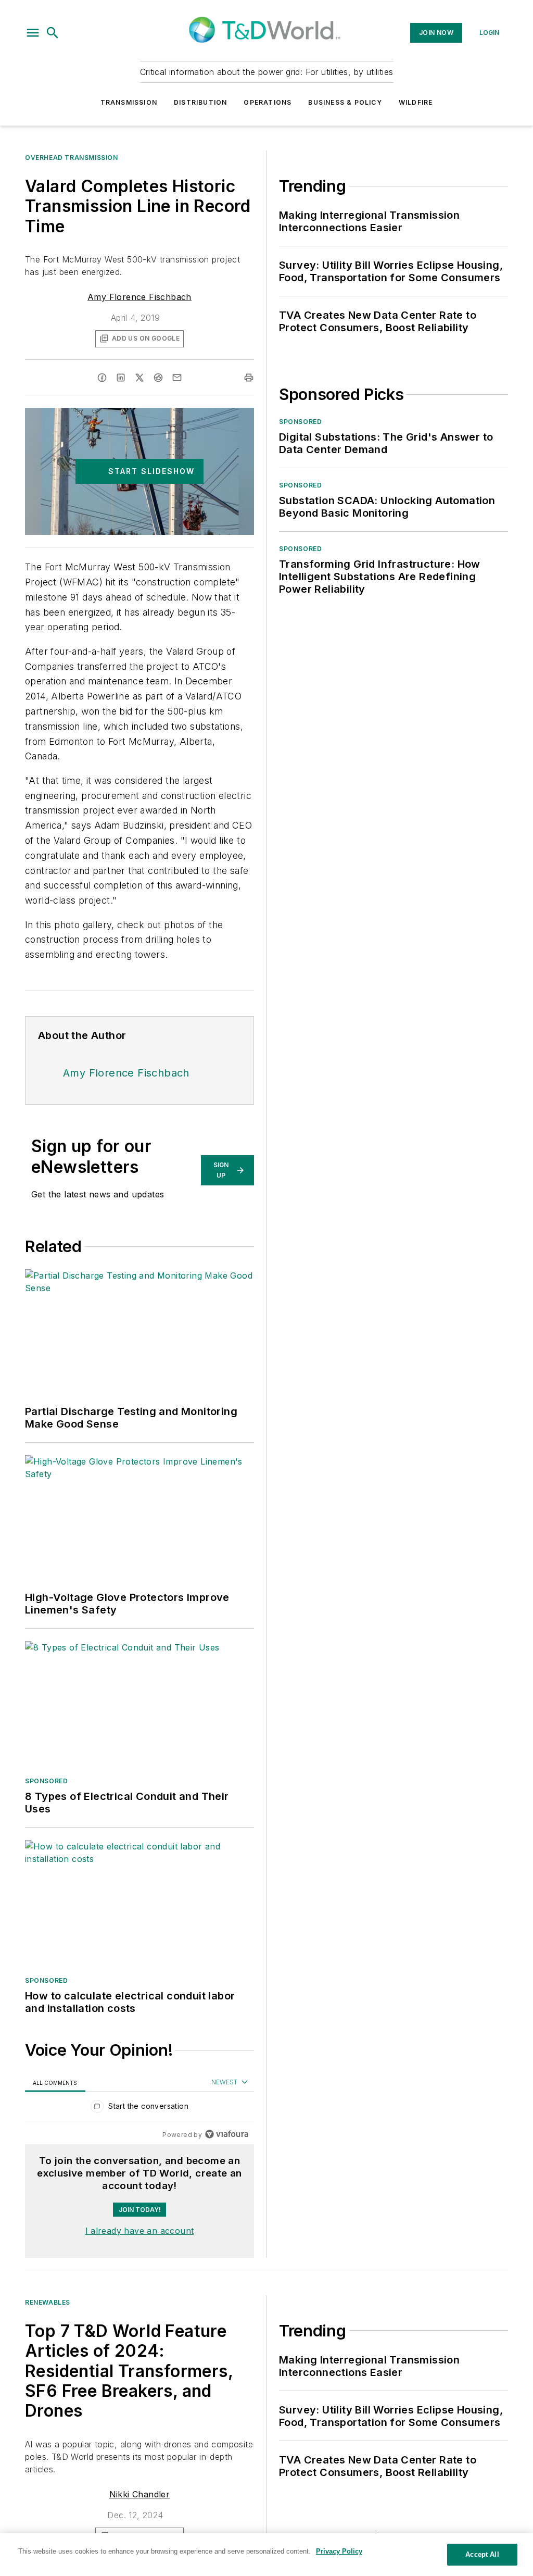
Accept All (482, 2554)
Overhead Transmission (72, 158)
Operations (268, 102)
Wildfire (416, 102)
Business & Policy (345, 102)
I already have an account (140, 2231)
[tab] (55, 2083)
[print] (249, 378)
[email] (177, 378)
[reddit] (158, 378)
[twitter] (139, 378)
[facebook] (102, 378)
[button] (33, 33)
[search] (53, 33)
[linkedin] (121, 378)
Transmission (129, 102)
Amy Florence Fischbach (139, 297)
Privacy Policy (339, 2551)
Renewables (48, 2302)
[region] (139, 2109)
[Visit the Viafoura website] (227, 2134)
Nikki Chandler (140, 2494)
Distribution (200, 102)
